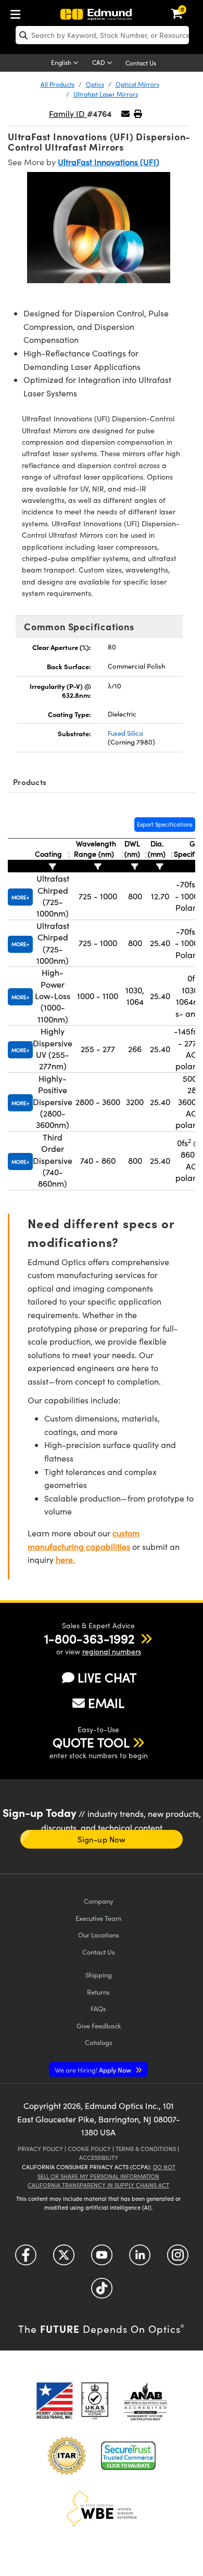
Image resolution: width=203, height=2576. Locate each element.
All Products (58, 84)
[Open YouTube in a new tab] (102, 2259)
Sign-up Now (101, 1839)
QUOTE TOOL (91, 1742)
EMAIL (106, 1703)
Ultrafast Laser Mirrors (106, 94)
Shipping (99, 1975)
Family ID (68, 114)
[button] (138, 114)
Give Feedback (99, 2026)
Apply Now (94, 2070)
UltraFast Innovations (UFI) (109, 162)
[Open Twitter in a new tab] (64, 2259)
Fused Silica (125, 733)
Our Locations (99, 1935)
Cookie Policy (89, 2149)
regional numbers (112, 1651)
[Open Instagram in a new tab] (178, 2259)
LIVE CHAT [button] (107, 1677)
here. (65, 1559)
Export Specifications (165, 824)
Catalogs (99, 2042)
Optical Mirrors (137, 84)
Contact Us (141, 63)
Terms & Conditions (146, 2149)
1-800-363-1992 (89, 1638)
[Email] (125, 114)
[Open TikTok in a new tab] (102, 2292)
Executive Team (98, 1918)
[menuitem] (18, 12)
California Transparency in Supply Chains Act (98, 2185)
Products (30, 782)
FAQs (98, 2008)
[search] (102, 35)
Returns (98, 1992)
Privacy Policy (40, 2149)
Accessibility (99, 2157)
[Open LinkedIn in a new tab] (140, 2259)
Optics (95, 84)
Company (98, 1901)
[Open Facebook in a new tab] (26, 2259)
